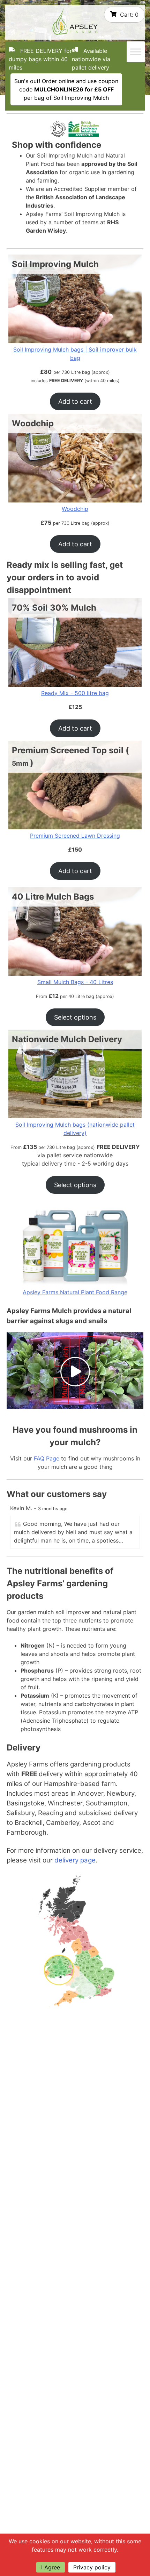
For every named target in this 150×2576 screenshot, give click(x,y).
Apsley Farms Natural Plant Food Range (75, 1292)
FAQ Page (47, 1458)
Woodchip (75, 509)
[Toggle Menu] (136, 52)
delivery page (75, 1860)
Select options (75, 1017)
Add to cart (75, 401)
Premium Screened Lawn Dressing (75, 836)
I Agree (51, 2567)
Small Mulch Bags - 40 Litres (75, 982)
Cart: (129, 15)
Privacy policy (92, 2567)
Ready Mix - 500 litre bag (75, 693)
